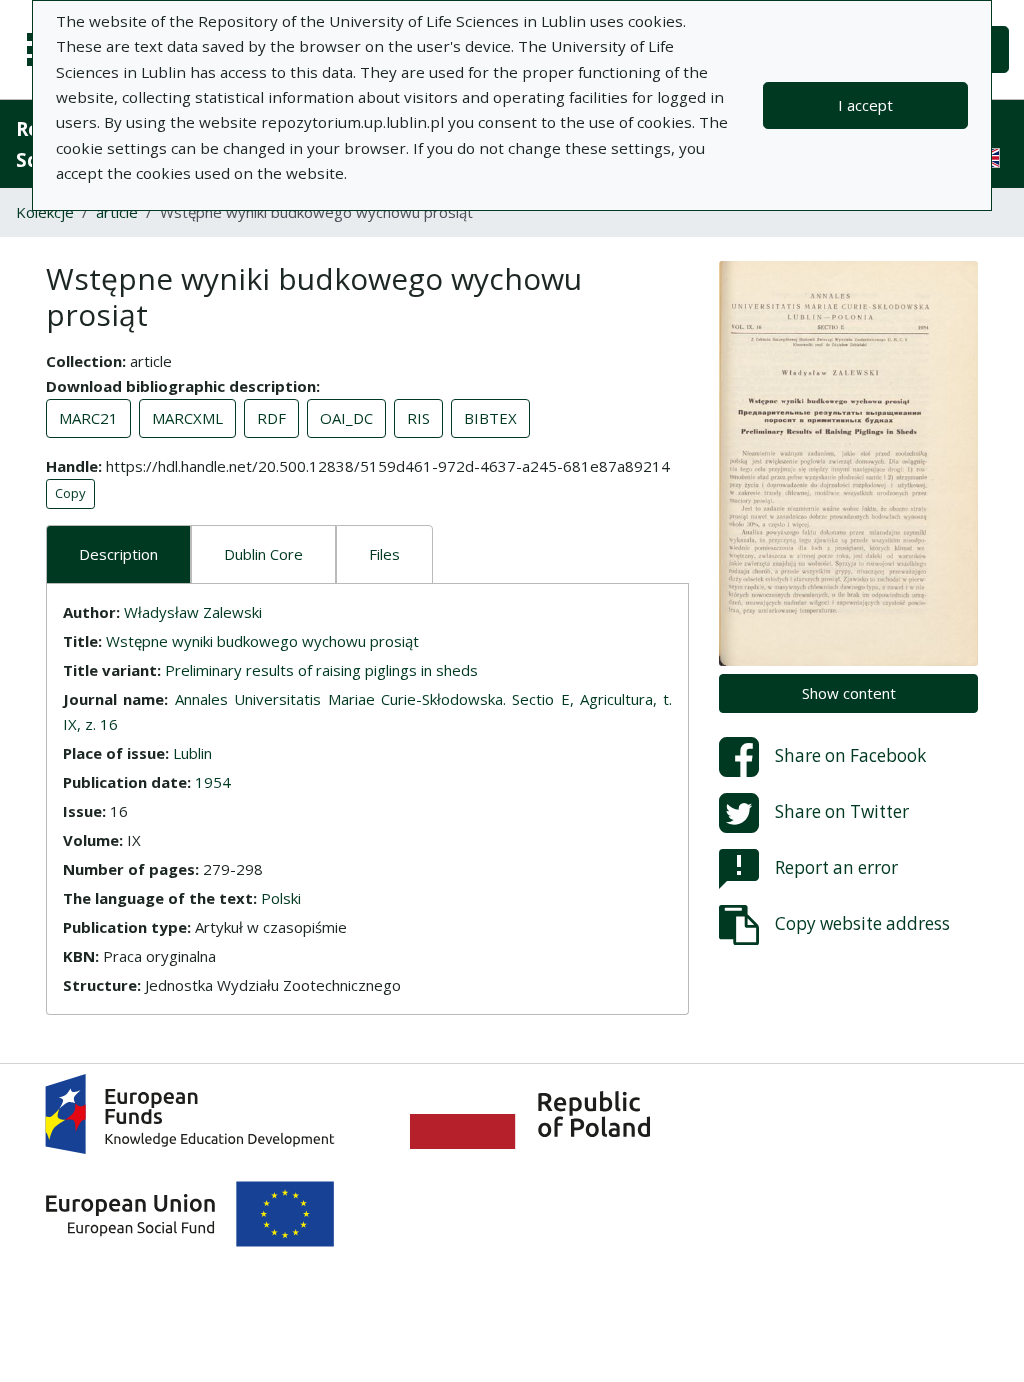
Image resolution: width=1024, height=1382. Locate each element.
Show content (849, 693)
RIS (418, 418)
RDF (271, 418)
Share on (850, 755)
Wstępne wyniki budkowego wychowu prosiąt (262, 641)
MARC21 (88, 418)
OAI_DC (346, 418)
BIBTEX (490, 418)
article (117, 212)
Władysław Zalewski (193, 612)
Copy (70, 493)
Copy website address (862, 923)
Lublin (192, 753)
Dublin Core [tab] (263, 554)
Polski (281, 898)
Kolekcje (45, 212)
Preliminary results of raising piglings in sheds (321, 670)
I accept (865, 105)
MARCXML (187, 418)
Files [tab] (384, 554)
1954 (213, 782)
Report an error (836, 867)
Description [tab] (118, 554)
